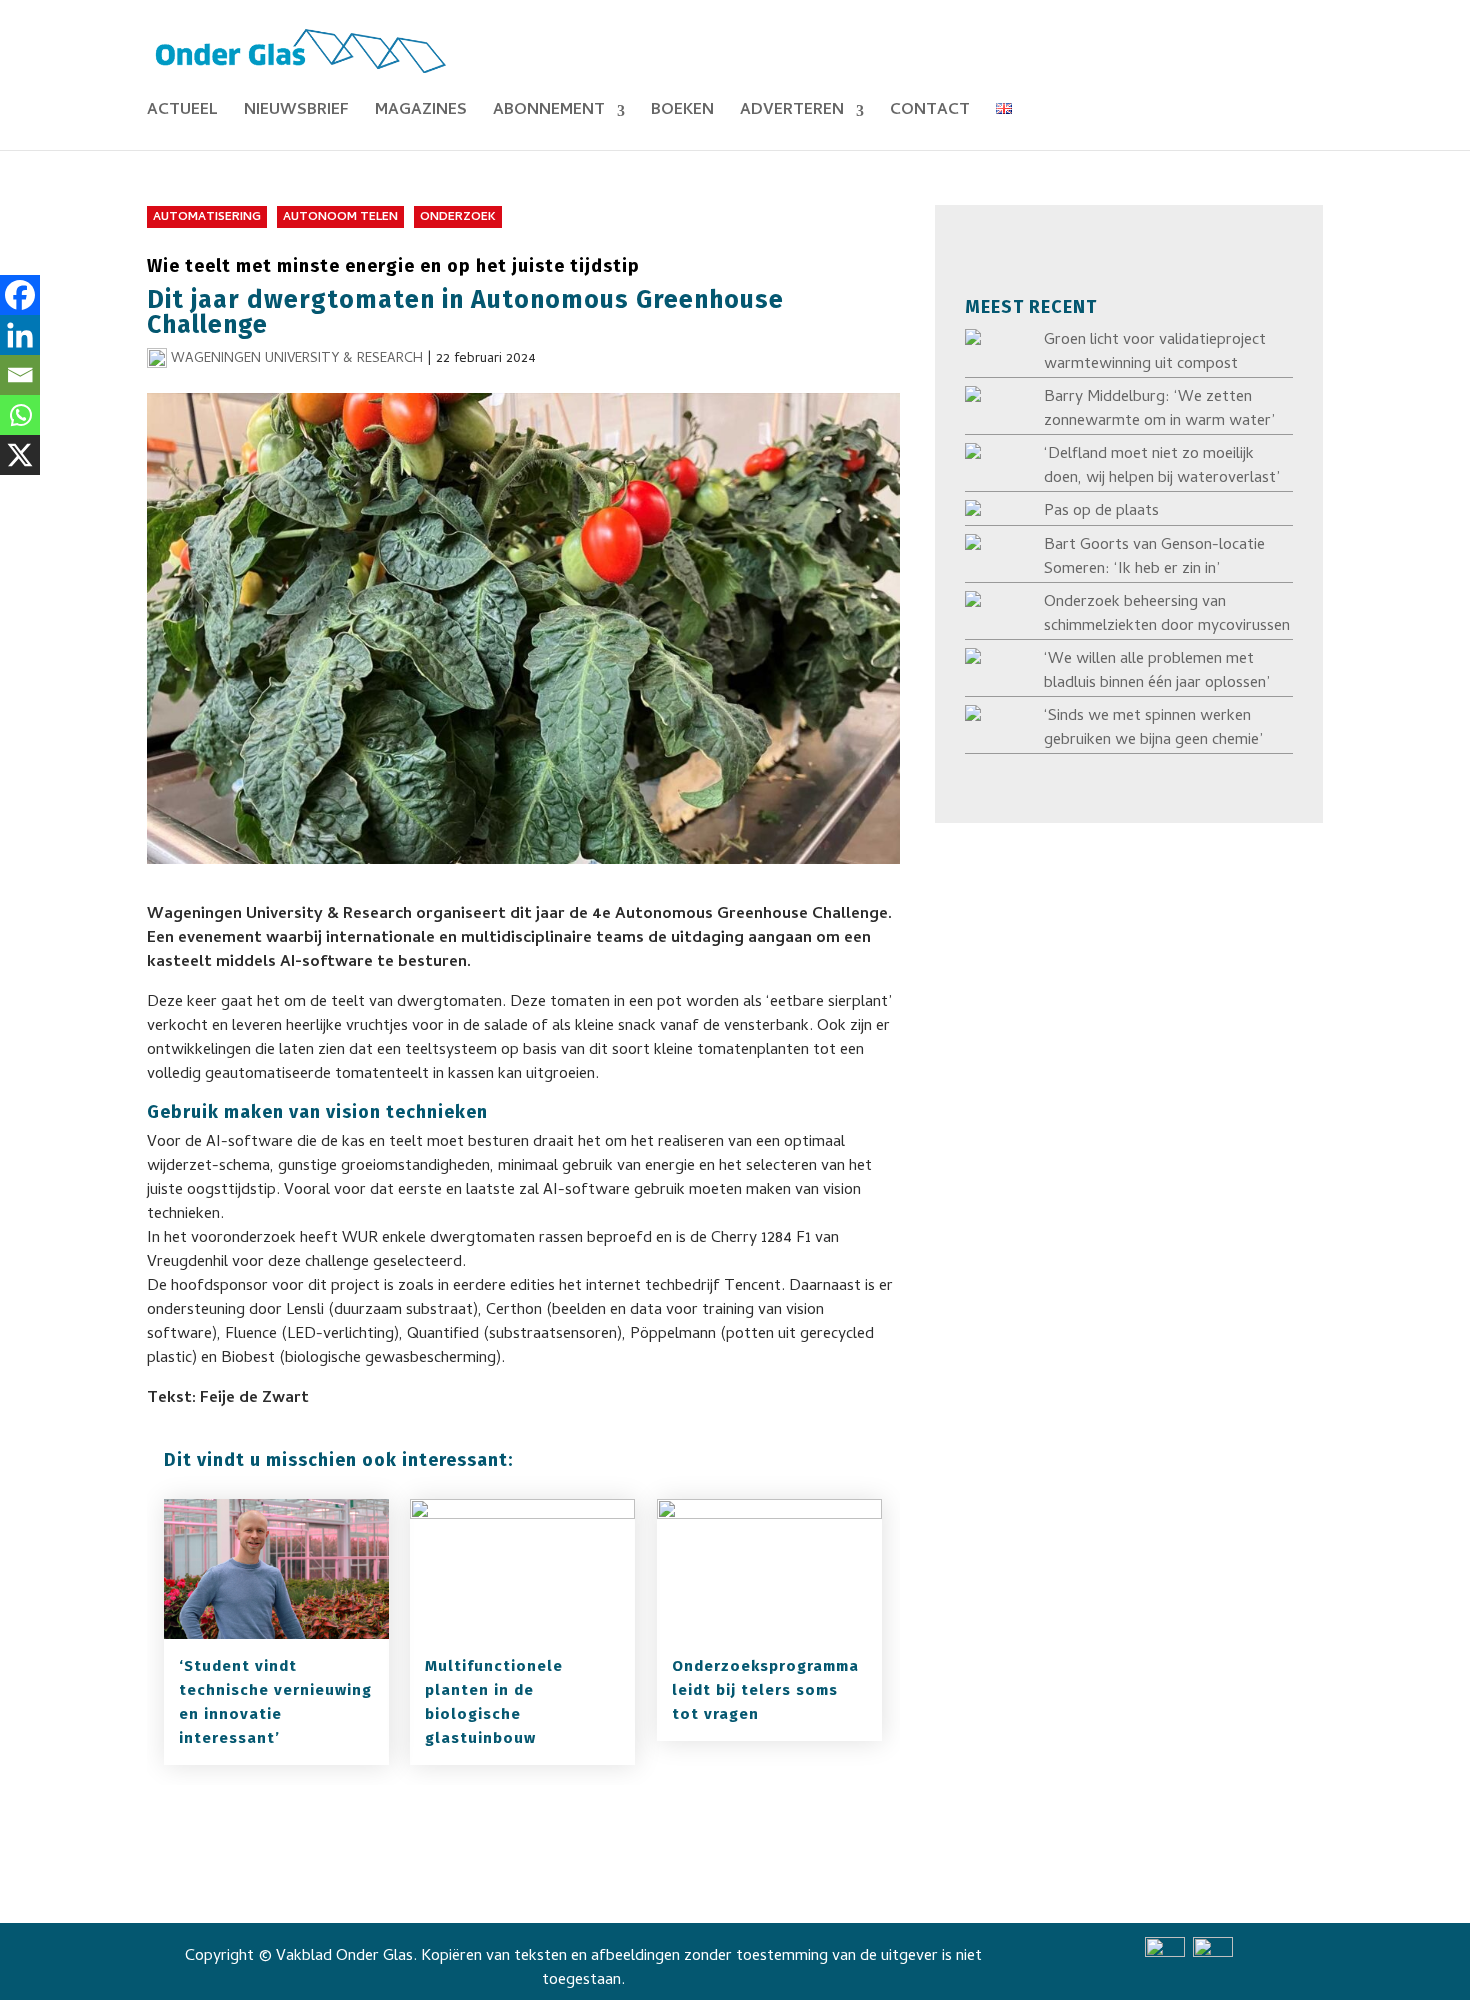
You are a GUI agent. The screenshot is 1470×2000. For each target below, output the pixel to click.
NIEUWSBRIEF (296, 114)
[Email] (20, 375)
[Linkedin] (20, 335)
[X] (20, 455)
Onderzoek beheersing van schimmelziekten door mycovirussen (1167, 615)
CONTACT (930, 114)
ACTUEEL (182, 114)
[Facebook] (20, 295)
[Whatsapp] (20, 415)
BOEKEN (682, 114)
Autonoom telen (340, 218)
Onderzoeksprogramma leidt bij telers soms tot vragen (765, 1690)
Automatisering (207, 218)
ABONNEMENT (549, 114)
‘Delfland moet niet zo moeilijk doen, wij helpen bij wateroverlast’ (1162, 467)
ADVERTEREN (792, 114)
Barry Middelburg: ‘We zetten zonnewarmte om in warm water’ (1159, 410)
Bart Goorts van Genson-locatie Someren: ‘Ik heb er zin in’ (1154, 558)
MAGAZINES (421, 114)
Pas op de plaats (1101, 512)
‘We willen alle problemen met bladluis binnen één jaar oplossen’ (1157, 672)
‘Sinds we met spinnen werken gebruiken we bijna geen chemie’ (1153, 729)
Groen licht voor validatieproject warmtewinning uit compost (1155, 353)
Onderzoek (458, 218)
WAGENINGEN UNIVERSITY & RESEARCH (297, 359)
